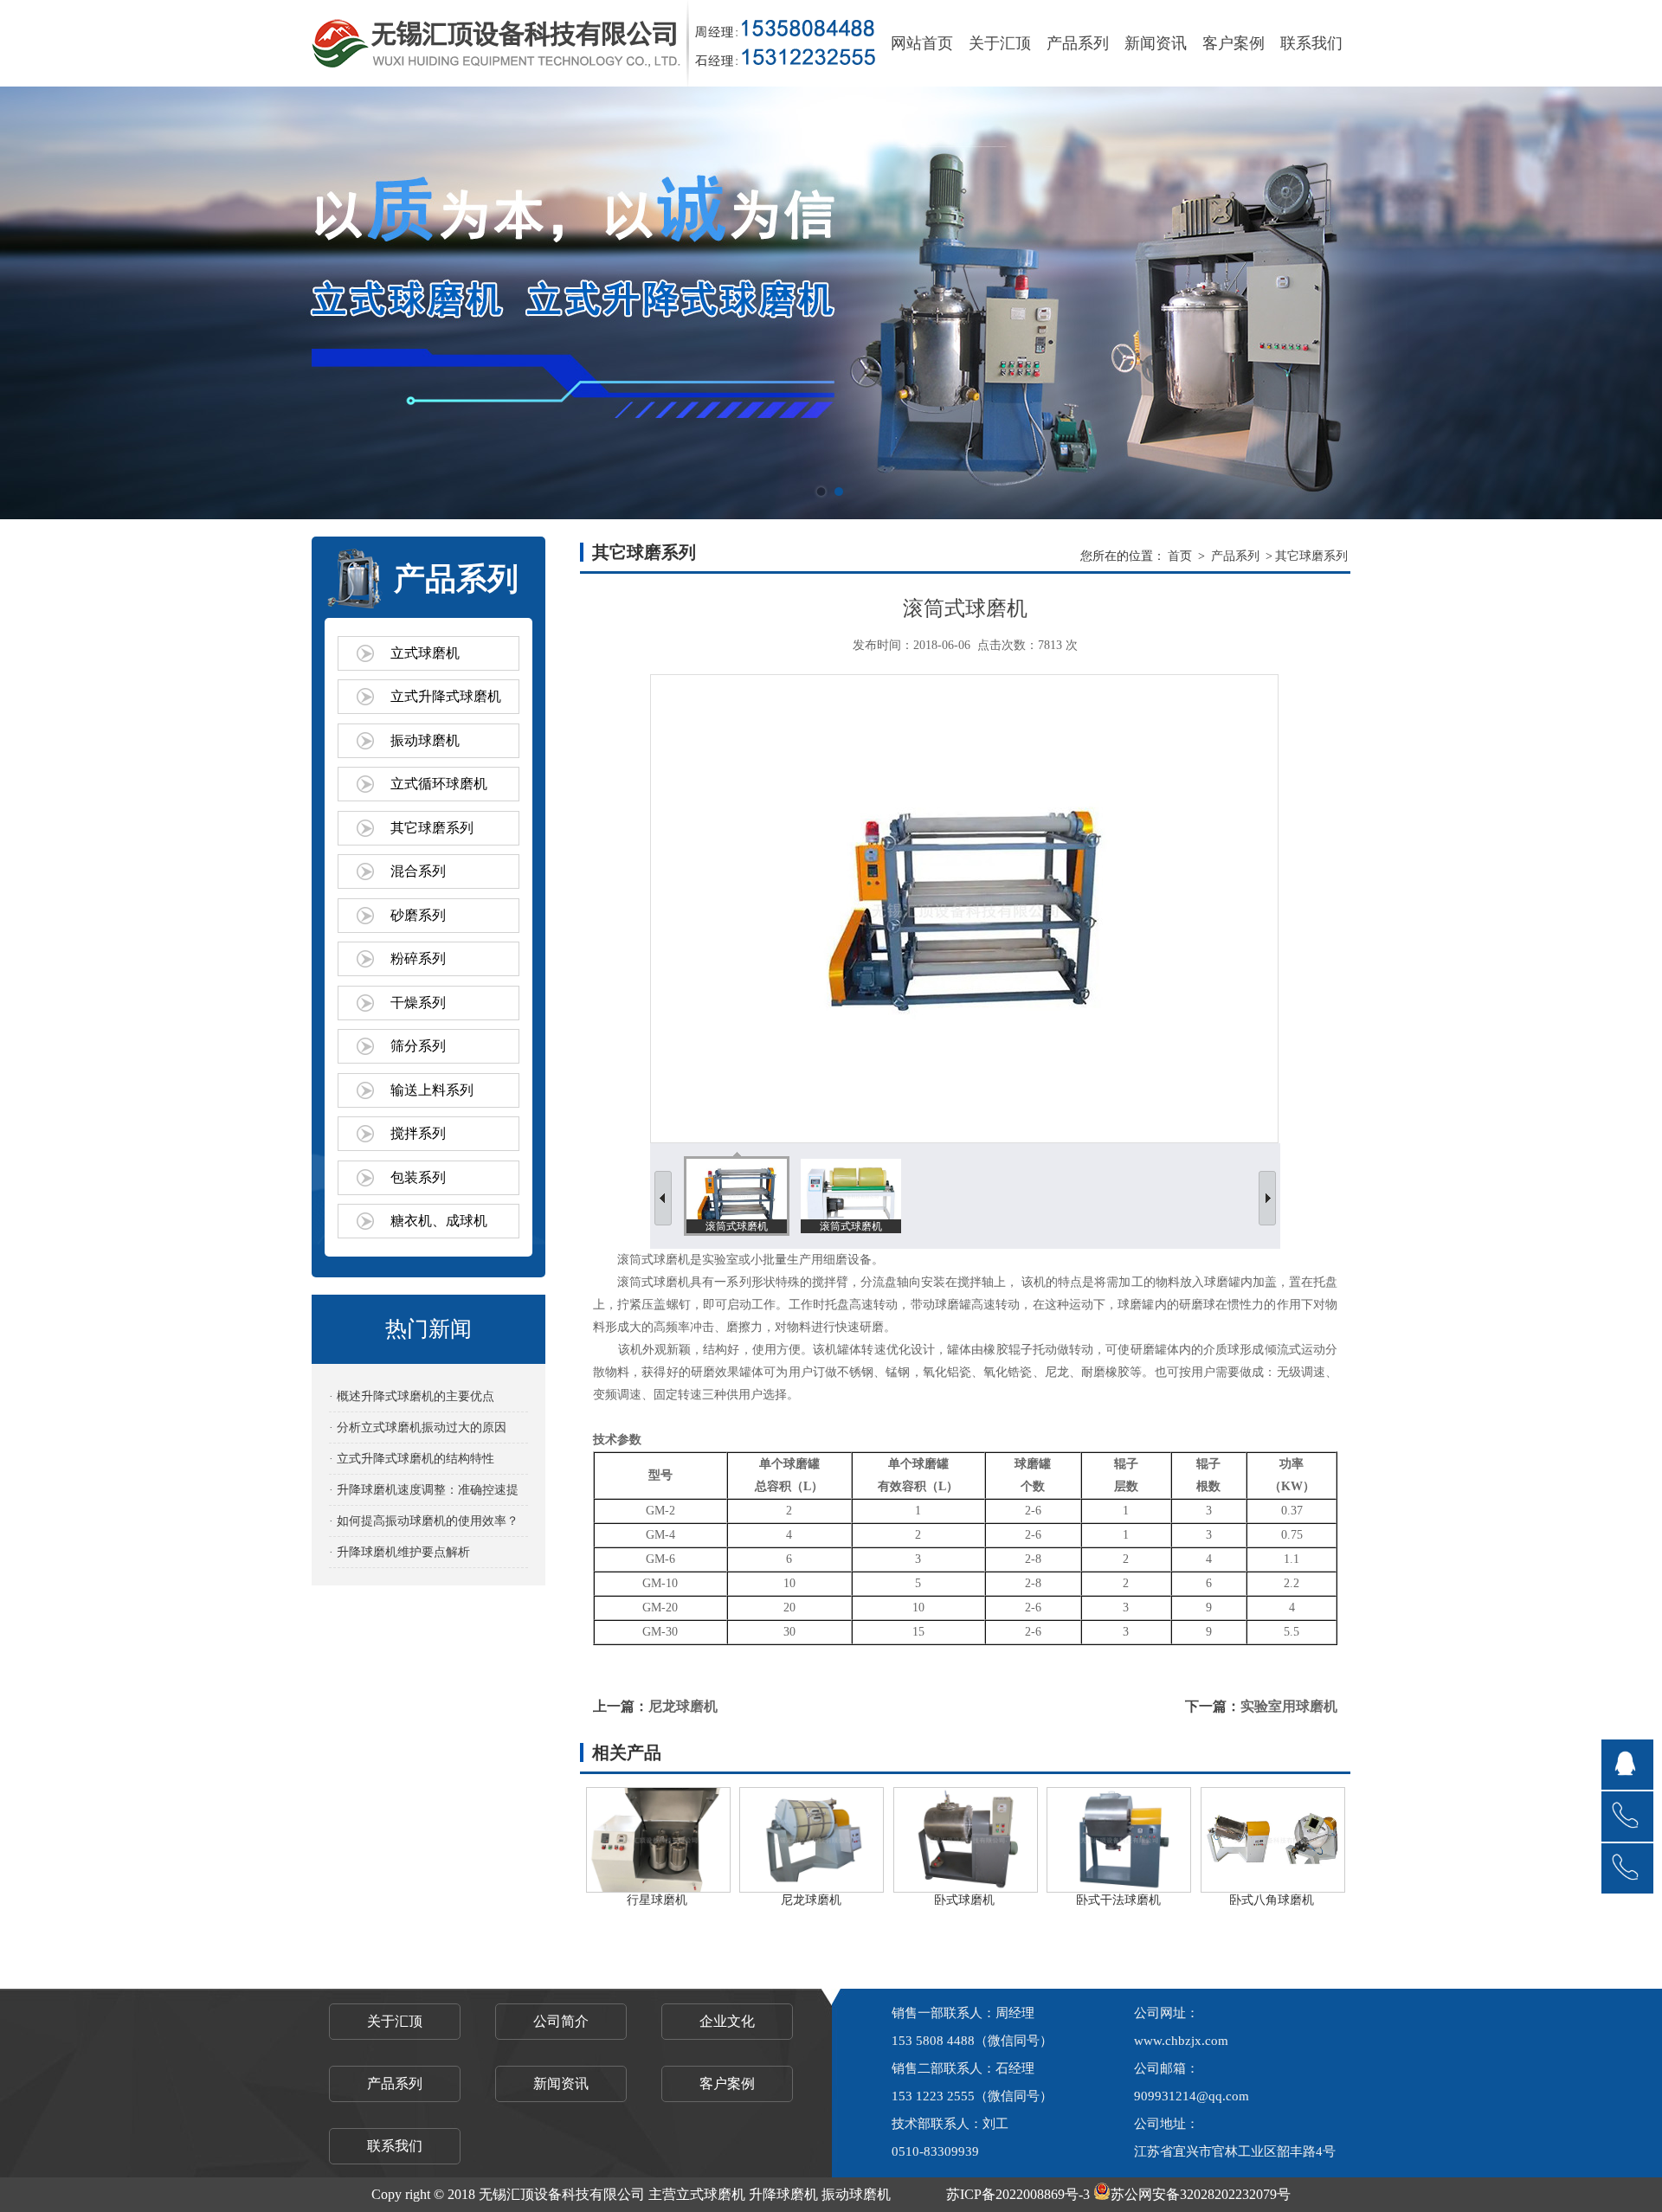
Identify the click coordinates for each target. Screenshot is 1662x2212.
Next (1632, 303)
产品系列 (1078, 43)
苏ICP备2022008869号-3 (1018, 2194)
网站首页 (922, 43)
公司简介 (561, 2021)
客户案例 (1234, 43)
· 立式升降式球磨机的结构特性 (412, 1459)
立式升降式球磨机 (446, 696)
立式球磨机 (425, 653)
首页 (1180, 556)
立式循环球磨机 (439, 784)
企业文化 (727, 2021)
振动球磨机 (425, 740)
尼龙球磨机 (683, 1706)
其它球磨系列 (432, 828)
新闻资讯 (1156, 43)
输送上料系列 (432, 1090)
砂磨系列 (418, 915)
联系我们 (1311, 43)
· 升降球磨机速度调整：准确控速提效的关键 (424, 1494)
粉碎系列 (418, 958)
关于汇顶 (1000, 43)
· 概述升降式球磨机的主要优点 (412, 1396)
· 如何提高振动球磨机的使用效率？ (424, 1521)
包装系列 (418, 1177)
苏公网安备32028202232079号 (1201, 2194)
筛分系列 (418, 1046)
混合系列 (418, 871)
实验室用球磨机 (1289, 1706)
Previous (30, 303)
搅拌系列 (418, 1133)
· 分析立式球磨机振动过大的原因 (418, 1428)
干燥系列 (418, 1003)
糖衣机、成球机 (439, 1221)
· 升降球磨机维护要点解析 (399, 1552)
